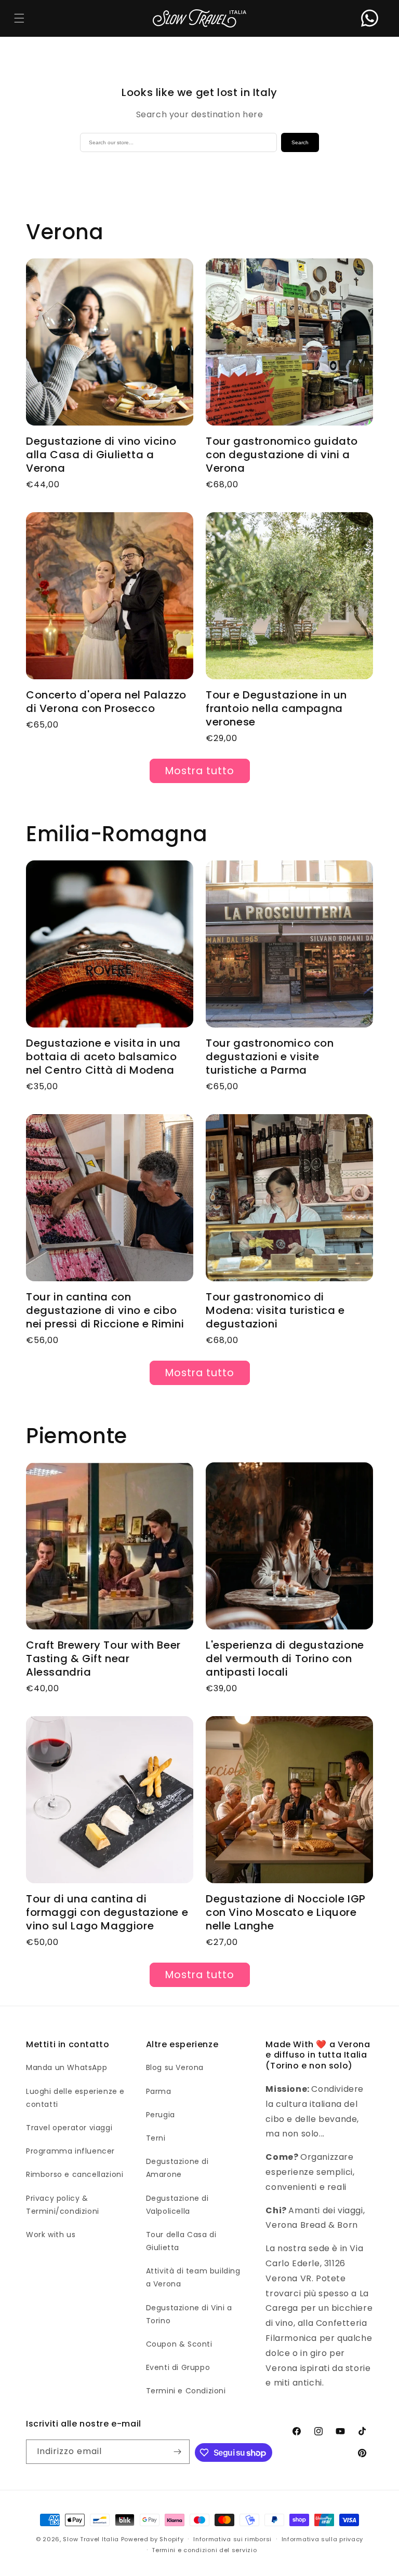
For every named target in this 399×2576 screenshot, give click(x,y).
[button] (19, 18)
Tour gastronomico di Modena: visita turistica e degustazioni (275, 1310)
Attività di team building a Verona (193, 2277)
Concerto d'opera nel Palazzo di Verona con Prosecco (106, 702)
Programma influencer (70, 2151)
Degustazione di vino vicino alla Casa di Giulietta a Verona (101, 455)
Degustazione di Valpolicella (177, 2205)
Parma (159, 2091)
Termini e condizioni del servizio (204, 2550)
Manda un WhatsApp (66, 2067)
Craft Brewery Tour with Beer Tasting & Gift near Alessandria (103, 1659)
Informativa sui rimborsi (232, 2539)
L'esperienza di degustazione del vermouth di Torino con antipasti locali (285, 1659)
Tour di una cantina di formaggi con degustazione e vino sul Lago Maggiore (107, 1912)
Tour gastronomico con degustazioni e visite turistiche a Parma (270, 1057)
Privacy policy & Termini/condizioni (63, 2205)
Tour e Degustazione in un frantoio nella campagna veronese (276, 708)
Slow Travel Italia (91, 2539)
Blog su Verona (175, 2067)
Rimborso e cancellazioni (75, 2174)
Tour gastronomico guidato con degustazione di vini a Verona (282, 455)
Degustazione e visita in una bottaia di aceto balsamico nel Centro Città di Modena (103, 1057)
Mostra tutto (200, 771)
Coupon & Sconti (179, 2344)
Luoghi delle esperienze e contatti (75, 2098)
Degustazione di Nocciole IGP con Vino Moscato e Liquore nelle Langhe (286, 1912)
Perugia (161, 2115)
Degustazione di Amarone (177, 2168)
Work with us (51, 2235)
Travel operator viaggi (69, 2128)
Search (300, 142)
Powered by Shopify (152, 2539)
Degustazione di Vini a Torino (189, 2314)
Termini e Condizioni (186, 2391)
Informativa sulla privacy (323, 2539)
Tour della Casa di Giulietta (181, 2241)
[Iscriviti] (178, 2452)
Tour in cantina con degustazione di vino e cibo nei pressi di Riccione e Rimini (105, 1310)
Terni (156, 2138)
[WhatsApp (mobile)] (370, 18)
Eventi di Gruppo (178, 2367)
